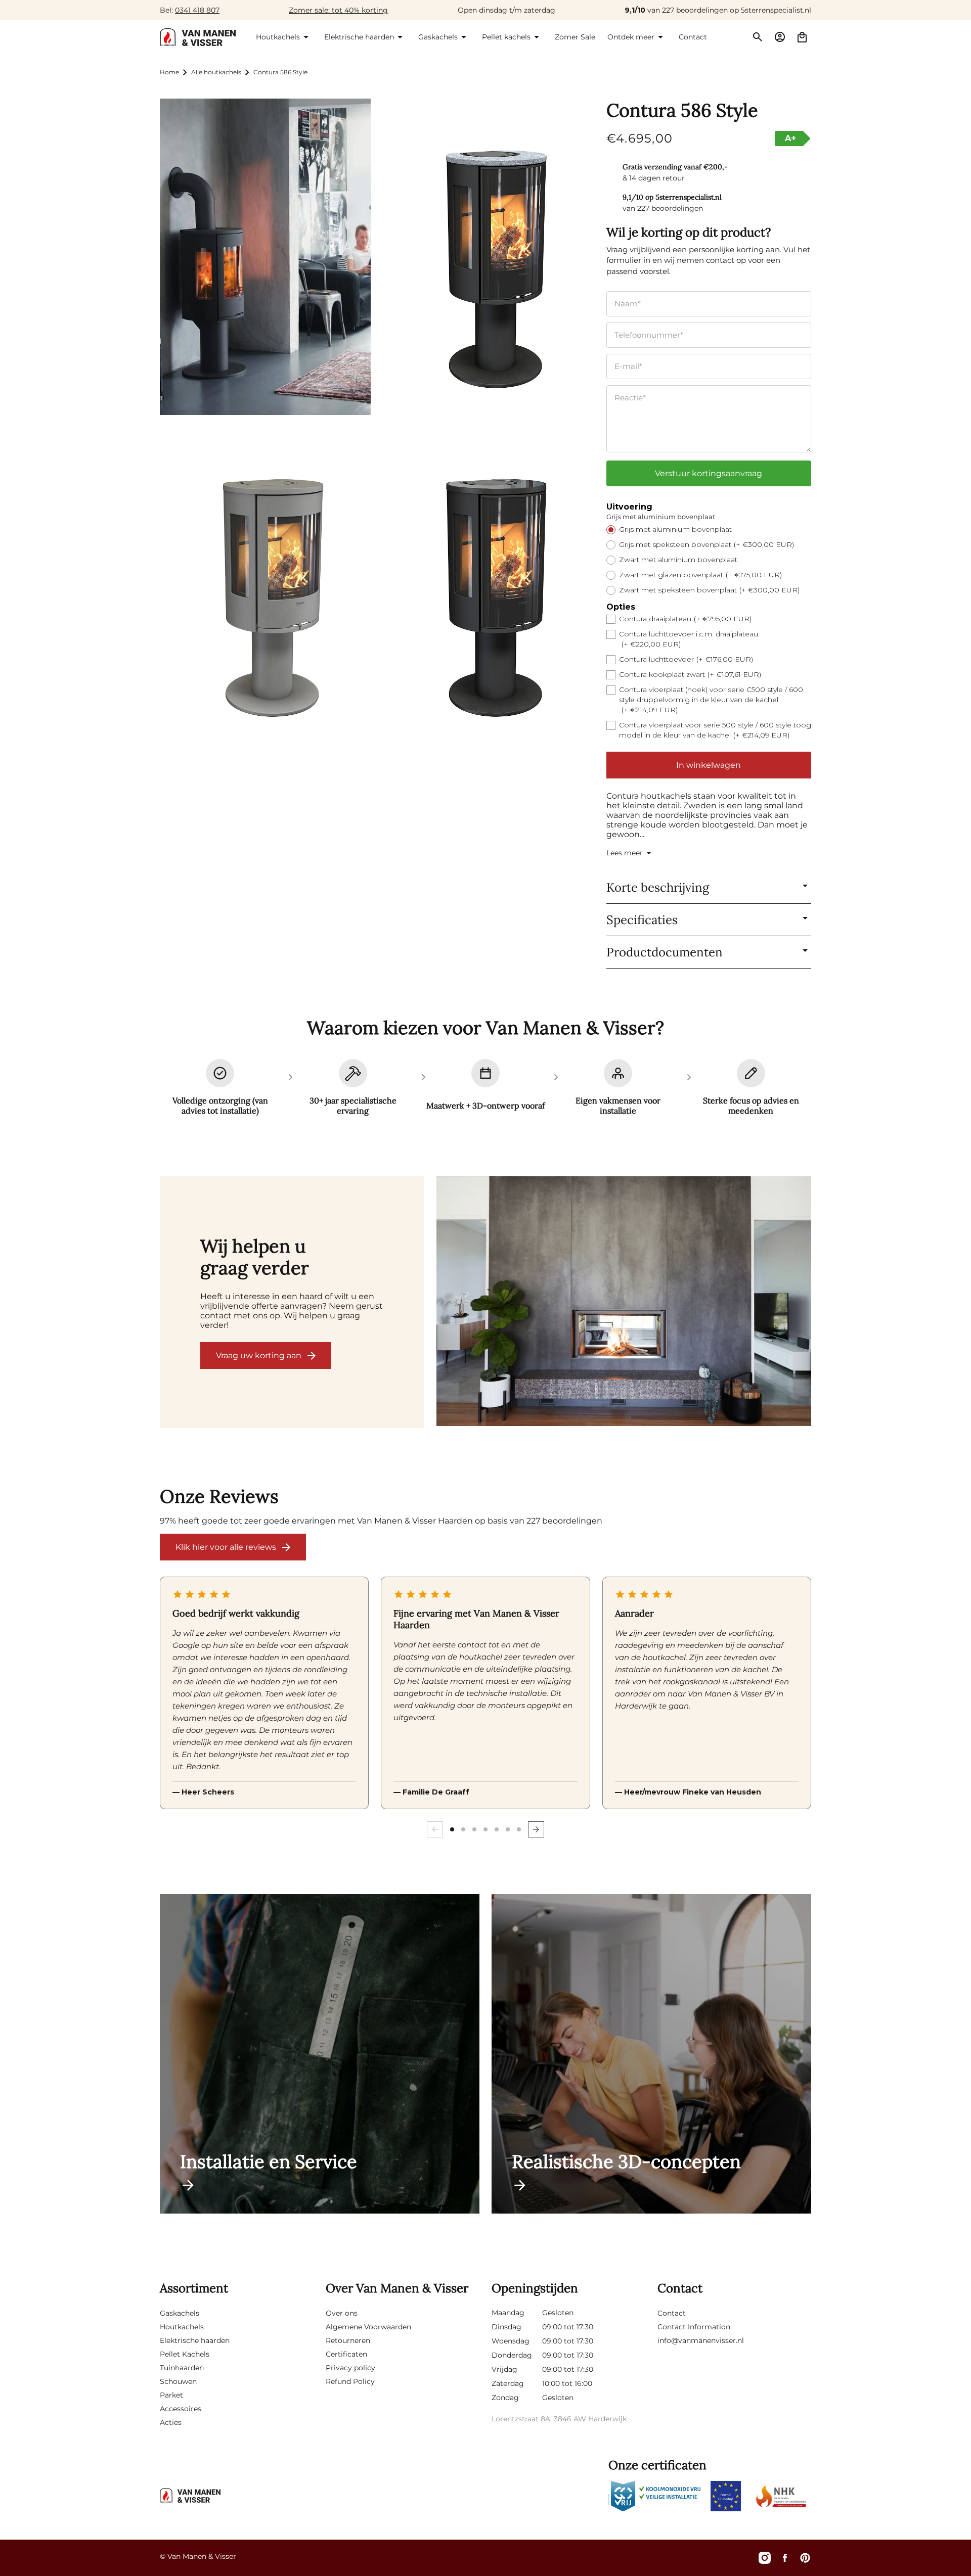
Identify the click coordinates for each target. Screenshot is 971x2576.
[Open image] (624, 1302)
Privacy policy (350, 2368)
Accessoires (181, 2409)
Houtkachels (182, 2327)
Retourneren (348, 2340)
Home (169, 72)
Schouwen (178, 2381)
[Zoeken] (758, 37)
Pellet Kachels (185, 2354)
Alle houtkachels (216, 72)
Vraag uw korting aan (259, 1355)
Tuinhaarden (182, 2368)
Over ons (342, 2313)
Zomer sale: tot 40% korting (338, 10)
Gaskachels (180, 2313)
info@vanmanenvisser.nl (701, 2340)
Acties (171, 2422)
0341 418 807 (197, 10)
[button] (284, 37)
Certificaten (346, 2354)
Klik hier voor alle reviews (226, 1547)
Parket (171, 2395)
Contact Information (694, 2327)
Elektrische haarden (195, 2340)
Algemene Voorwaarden (368, 2327)
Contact (672, 2313)
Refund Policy (350, 2381)
